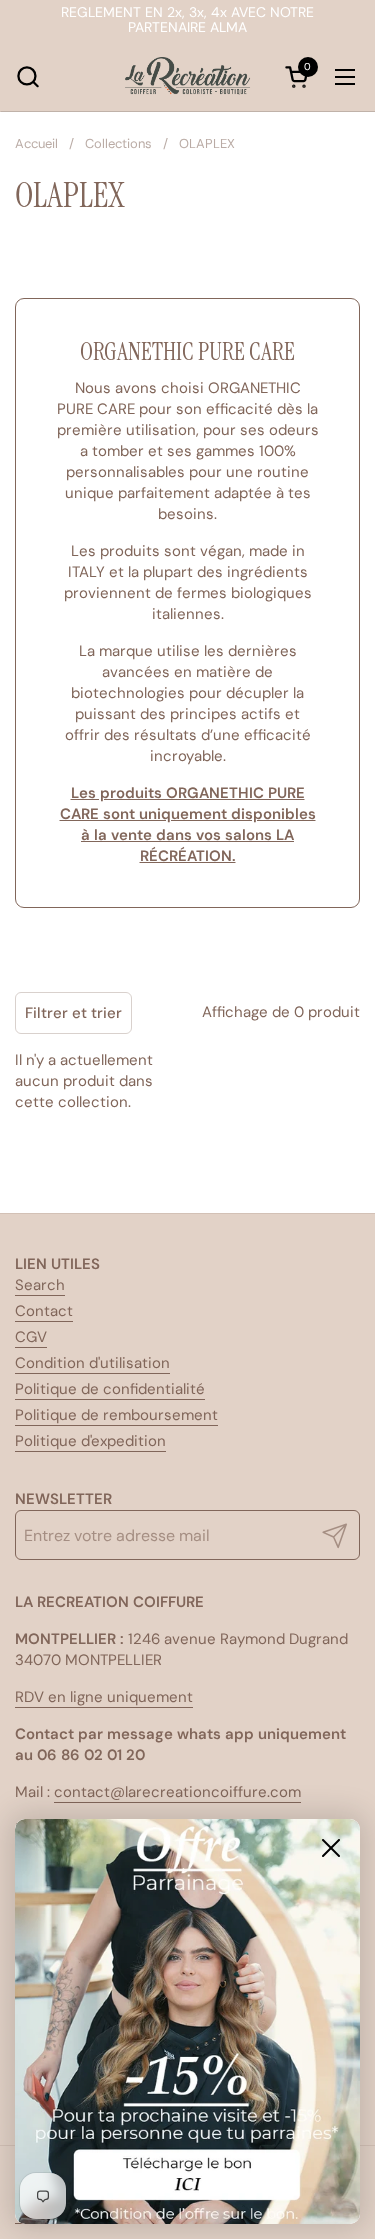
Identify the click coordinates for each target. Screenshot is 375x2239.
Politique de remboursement (116, 1415)
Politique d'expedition (90, 1441)
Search (40, 1285)
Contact (44, 1311)
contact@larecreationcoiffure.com (177, 1792)
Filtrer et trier (73, 1013)
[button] (27, 76)
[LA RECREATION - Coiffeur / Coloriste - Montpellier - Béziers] (188, 77)
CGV (31, 1337)
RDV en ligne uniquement (104, 1697)
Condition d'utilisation (92, 1363)
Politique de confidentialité (110, 1389)
